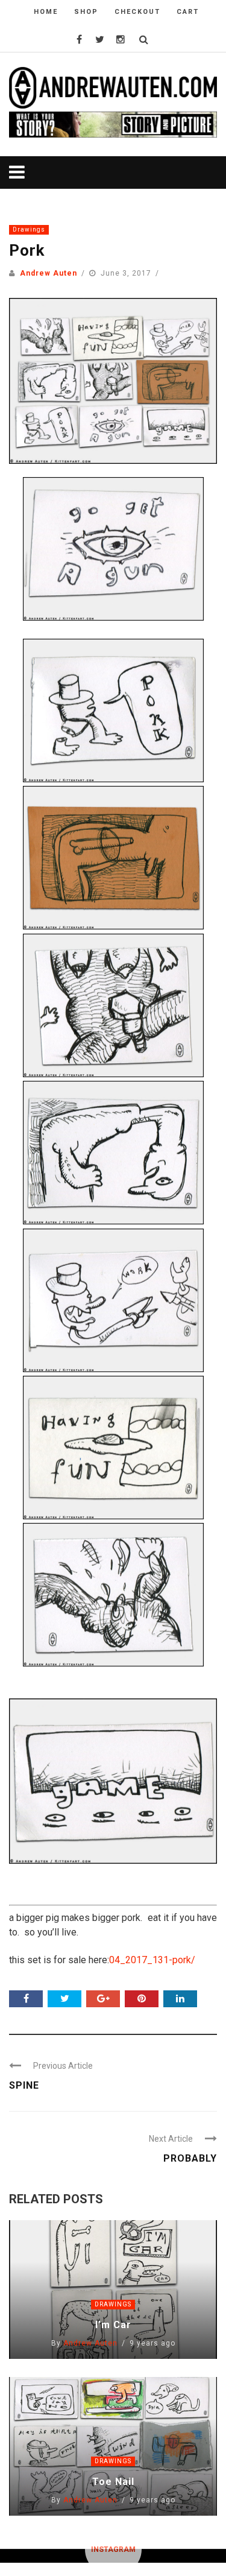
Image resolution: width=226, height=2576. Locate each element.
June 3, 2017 (127, 273)
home (46, 12)
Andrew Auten (49, 273)
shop (86, 12)
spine (24, 2085)
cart (188, 12)
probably (190, 2158)
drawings (29, 229)
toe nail (113, 2482)
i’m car (113, 2325)
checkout (137, 12)
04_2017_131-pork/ (152, 1960)
